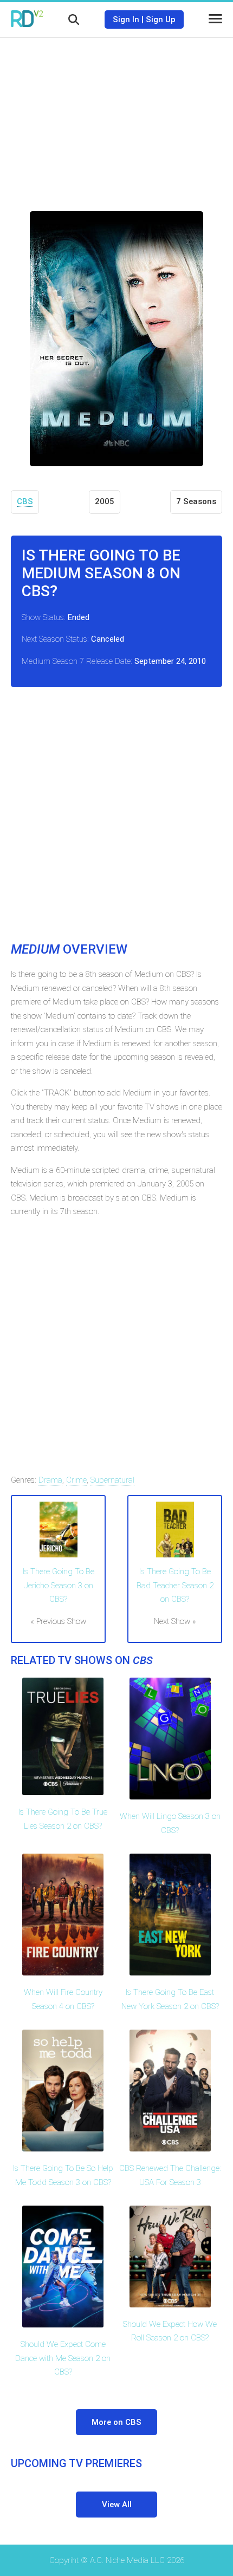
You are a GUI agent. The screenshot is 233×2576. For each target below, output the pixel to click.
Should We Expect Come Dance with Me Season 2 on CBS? (63, 2358)
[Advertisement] (116, 116)
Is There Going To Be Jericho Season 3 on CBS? (59, 1585)
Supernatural (112, 1480)
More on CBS (116, 2422)
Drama (50, 1480)
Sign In (126, 19)
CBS (25, 501)
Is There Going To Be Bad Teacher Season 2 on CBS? (175, 1585)
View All (117, 2505)
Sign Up (161, 19)
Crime (76, 1480)
